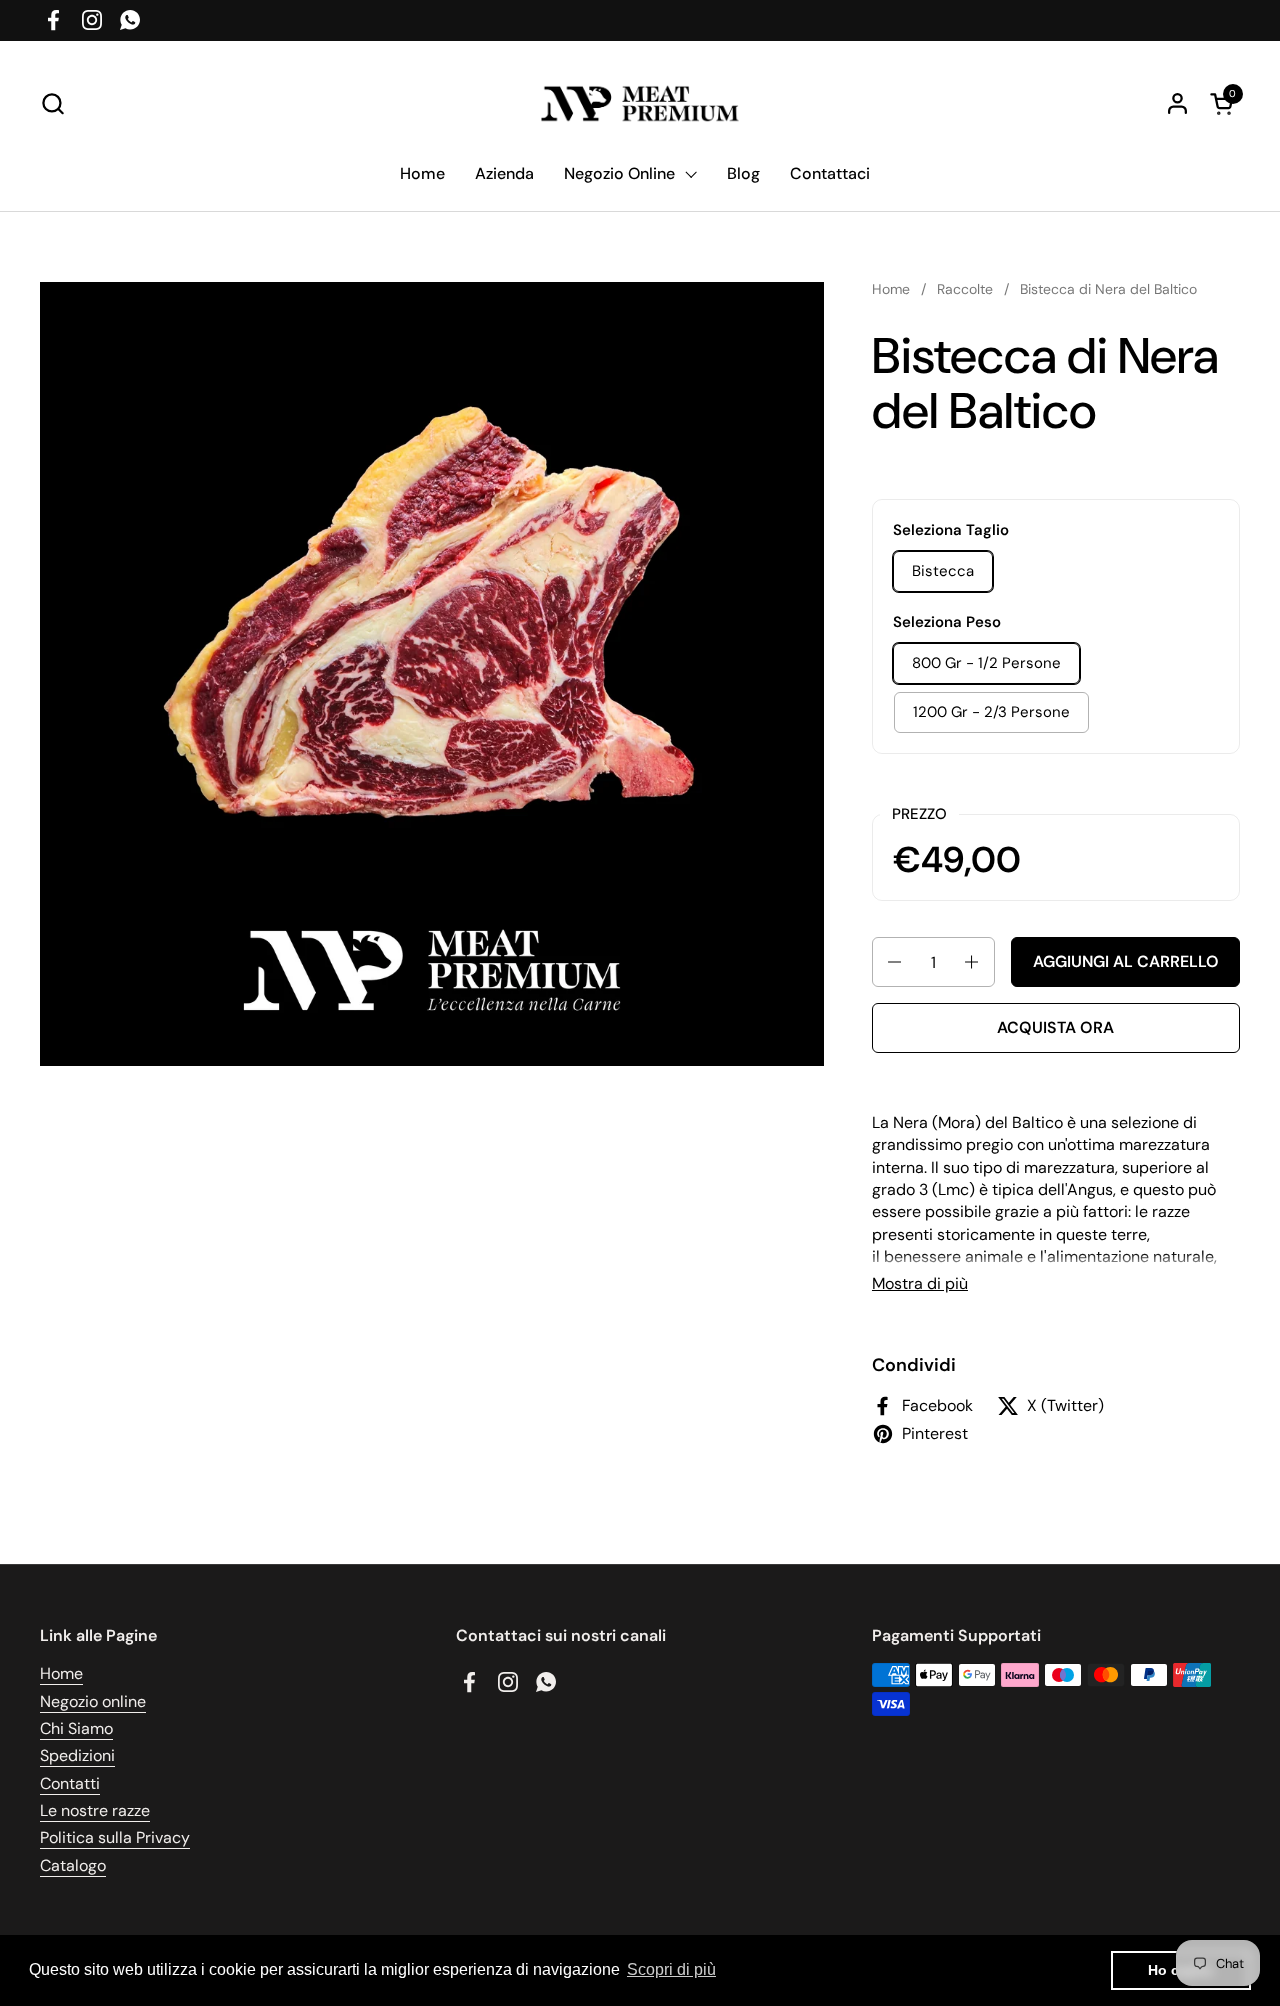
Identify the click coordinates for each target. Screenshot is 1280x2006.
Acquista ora (1055, 1027)
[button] (52, 103)
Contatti (70, 1783)
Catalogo (73, 1865)
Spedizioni (77, 1755)
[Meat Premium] (640, 103)
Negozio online (93, 1701)
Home (61, 1673)
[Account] (1177, 103)
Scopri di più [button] (671, 1969)
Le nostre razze (95, 1810)
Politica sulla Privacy (115, 1837)
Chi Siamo (76, 1728)
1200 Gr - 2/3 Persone (991, 712)
